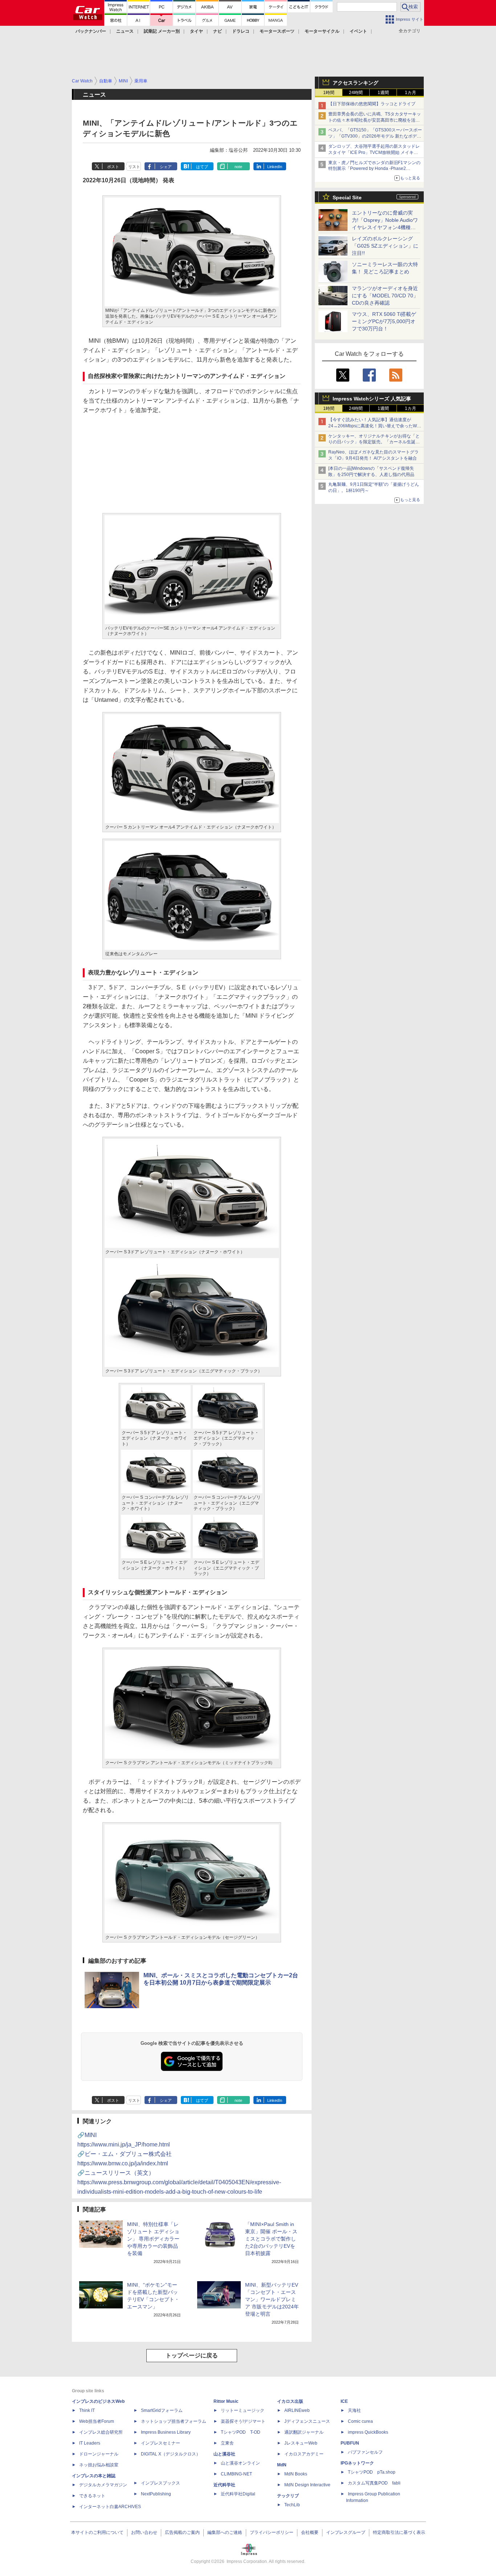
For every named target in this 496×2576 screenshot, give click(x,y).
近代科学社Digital (238, 2494)
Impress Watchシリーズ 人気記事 (372, 399)
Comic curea (360, 2421)
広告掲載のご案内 (182, 2532)
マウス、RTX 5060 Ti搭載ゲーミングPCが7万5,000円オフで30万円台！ (384, 321)
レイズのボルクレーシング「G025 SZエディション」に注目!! (385, 246)
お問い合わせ (144, 2532)
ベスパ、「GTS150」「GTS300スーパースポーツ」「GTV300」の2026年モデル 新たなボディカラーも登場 (375, 136)
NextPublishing (156, 2494)
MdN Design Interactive (307, 2485)
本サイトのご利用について (97, 2532)
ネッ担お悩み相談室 (99, 2465)
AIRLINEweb (297, 2410)
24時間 (356, 93)
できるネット (92, 2496)
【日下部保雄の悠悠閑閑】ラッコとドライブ (372, 104)
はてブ (202, 167)
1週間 (383, 93)
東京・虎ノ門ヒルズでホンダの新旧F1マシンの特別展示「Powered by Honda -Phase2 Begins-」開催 (374, 169)
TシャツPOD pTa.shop (372, 2472)
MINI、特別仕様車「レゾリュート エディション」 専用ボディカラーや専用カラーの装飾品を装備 (153, 2239)
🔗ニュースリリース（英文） (179, 2182)
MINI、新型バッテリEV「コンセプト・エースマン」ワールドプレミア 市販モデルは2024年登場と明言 (272, 2299)
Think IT (87, 2410)
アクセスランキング (355, 83)
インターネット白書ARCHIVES (110, 2507)
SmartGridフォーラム (162, 2410)
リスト (134, 167)
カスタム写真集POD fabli (374, 2483)
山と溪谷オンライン (240, 2463)
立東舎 (227, 2443)
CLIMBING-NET (236, 2474)
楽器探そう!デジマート (243, 2421)
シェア (166, 167)
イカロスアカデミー (304, 2454)
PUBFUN (350, 2443)
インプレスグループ (346, 2532)
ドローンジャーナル (99, 2454)
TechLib (292, 2505)
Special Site (347, 198)
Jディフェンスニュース (307, 2421)
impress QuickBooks (368, 2432)
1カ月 (410, 93)
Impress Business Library (166, 2432)
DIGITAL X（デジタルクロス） (171, 2454)
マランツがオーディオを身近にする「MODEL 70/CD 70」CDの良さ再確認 (385, 296)
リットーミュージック (243, 2410)
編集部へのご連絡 (225, 2532)
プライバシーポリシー (272, 2532)
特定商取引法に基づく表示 (399, 2532)
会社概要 (310, 2532)
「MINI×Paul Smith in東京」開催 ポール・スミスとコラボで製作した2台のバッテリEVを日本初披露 (271, 2239)
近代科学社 (224, 2485)
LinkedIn (275, 167)
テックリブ (288, 2496)
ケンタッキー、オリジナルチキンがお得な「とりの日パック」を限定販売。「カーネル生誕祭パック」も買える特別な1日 (374, 442)
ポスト (113, 167)
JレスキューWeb (301, 2443)
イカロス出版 (290, 2401)
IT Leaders (90, 2443)
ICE (344, 2401)
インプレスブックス (160, 2483)
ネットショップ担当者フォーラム (174, 2421)
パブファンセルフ (365, 2452)
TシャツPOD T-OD (241, 2432)
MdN (282, 2465)
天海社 (354, 2410)
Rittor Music (226, 2401)
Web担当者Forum (97, 2421)
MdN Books (296, 2474)
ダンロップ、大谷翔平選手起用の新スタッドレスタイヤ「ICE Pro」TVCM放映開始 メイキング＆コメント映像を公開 (374, 152)
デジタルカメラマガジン (103, 2485)
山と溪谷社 (224, 2454)
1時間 (329, 93)
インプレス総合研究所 (101, 2432)
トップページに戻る (192, 2355)
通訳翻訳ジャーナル (304, 2432)
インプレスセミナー (160, 2443)
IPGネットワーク (357, 2463)
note (238, 167)
